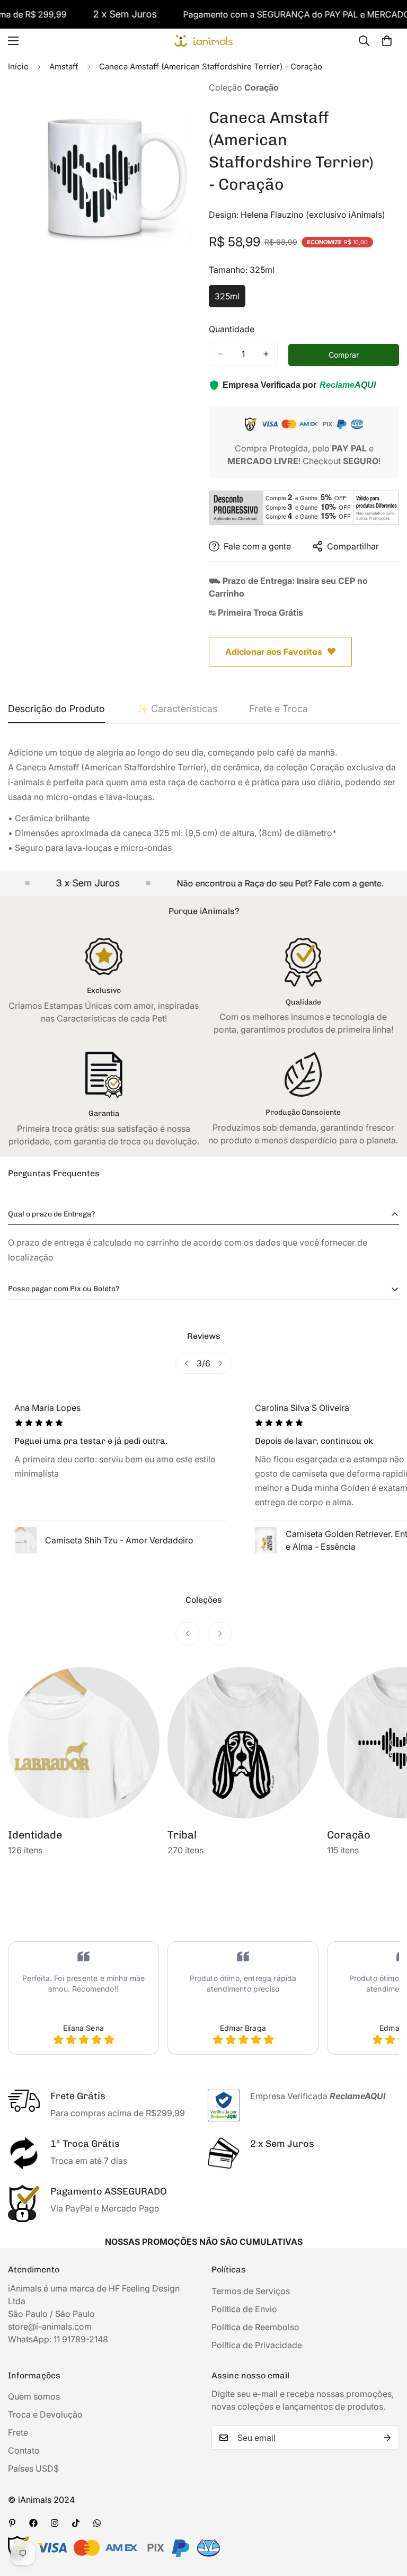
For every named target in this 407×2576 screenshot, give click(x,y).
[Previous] (187, 1363)
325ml (230, 299)
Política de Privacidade (257, 2345)
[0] (387, 41)
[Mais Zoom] (181, 104)
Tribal (23, 1835)
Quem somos (34, 2396)
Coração (189, 1835)
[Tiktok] (76, 2523)
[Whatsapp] (97, 2523)
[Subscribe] (387, 2438)
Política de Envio (244, 2309)
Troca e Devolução (45, 2414)
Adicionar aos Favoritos (274, 652)
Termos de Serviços (251, 2291)
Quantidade (232, 329)
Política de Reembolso (255, 2327)
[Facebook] (33, 2523)
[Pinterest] (12, 2523)
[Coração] (243, 1743)
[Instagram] (55, 2523)
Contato (24, 2450)
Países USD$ (33, 2468)
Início (18, 66)
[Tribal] (84, 1743)
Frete (18, 2432)
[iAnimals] (203, 41)
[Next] (220, 1363)
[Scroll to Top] (386, 2518)
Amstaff (64, 66)
